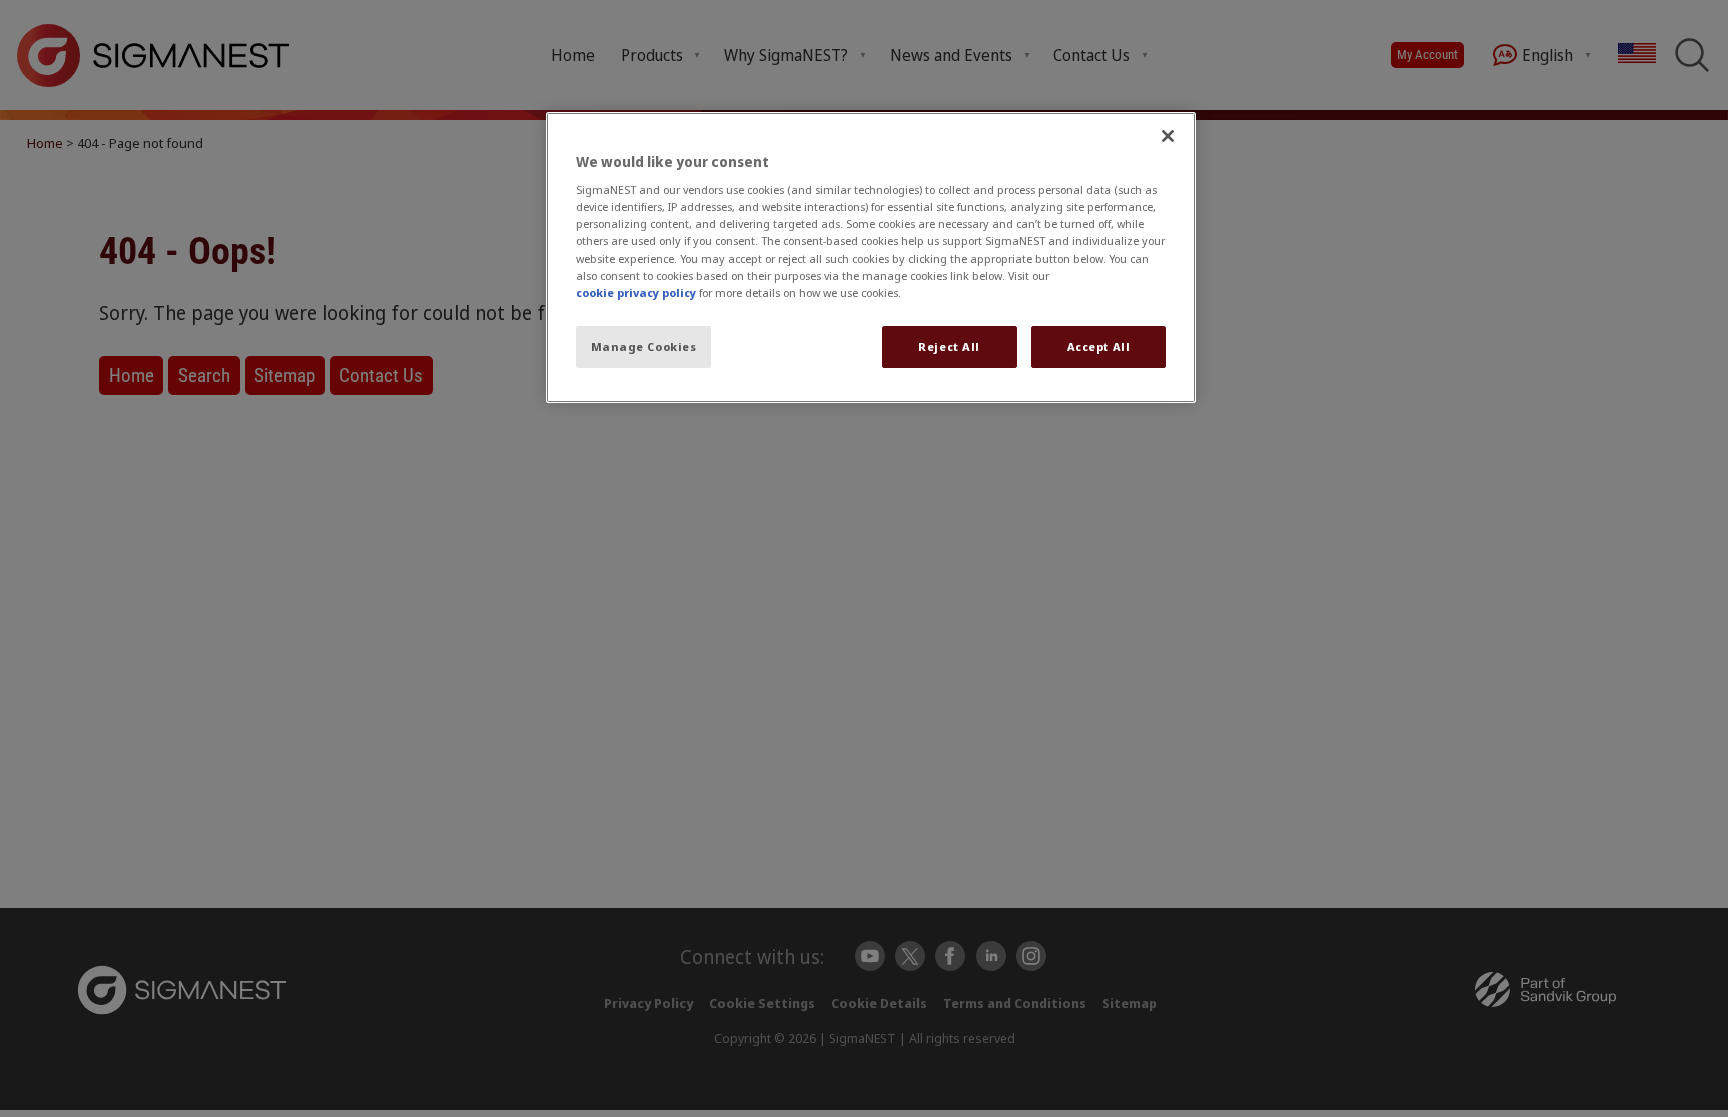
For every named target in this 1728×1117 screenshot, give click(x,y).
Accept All (1099, 346)
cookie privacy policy (636, 292)
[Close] (1168, 136)
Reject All (949, 346)
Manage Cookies (644, 346)
